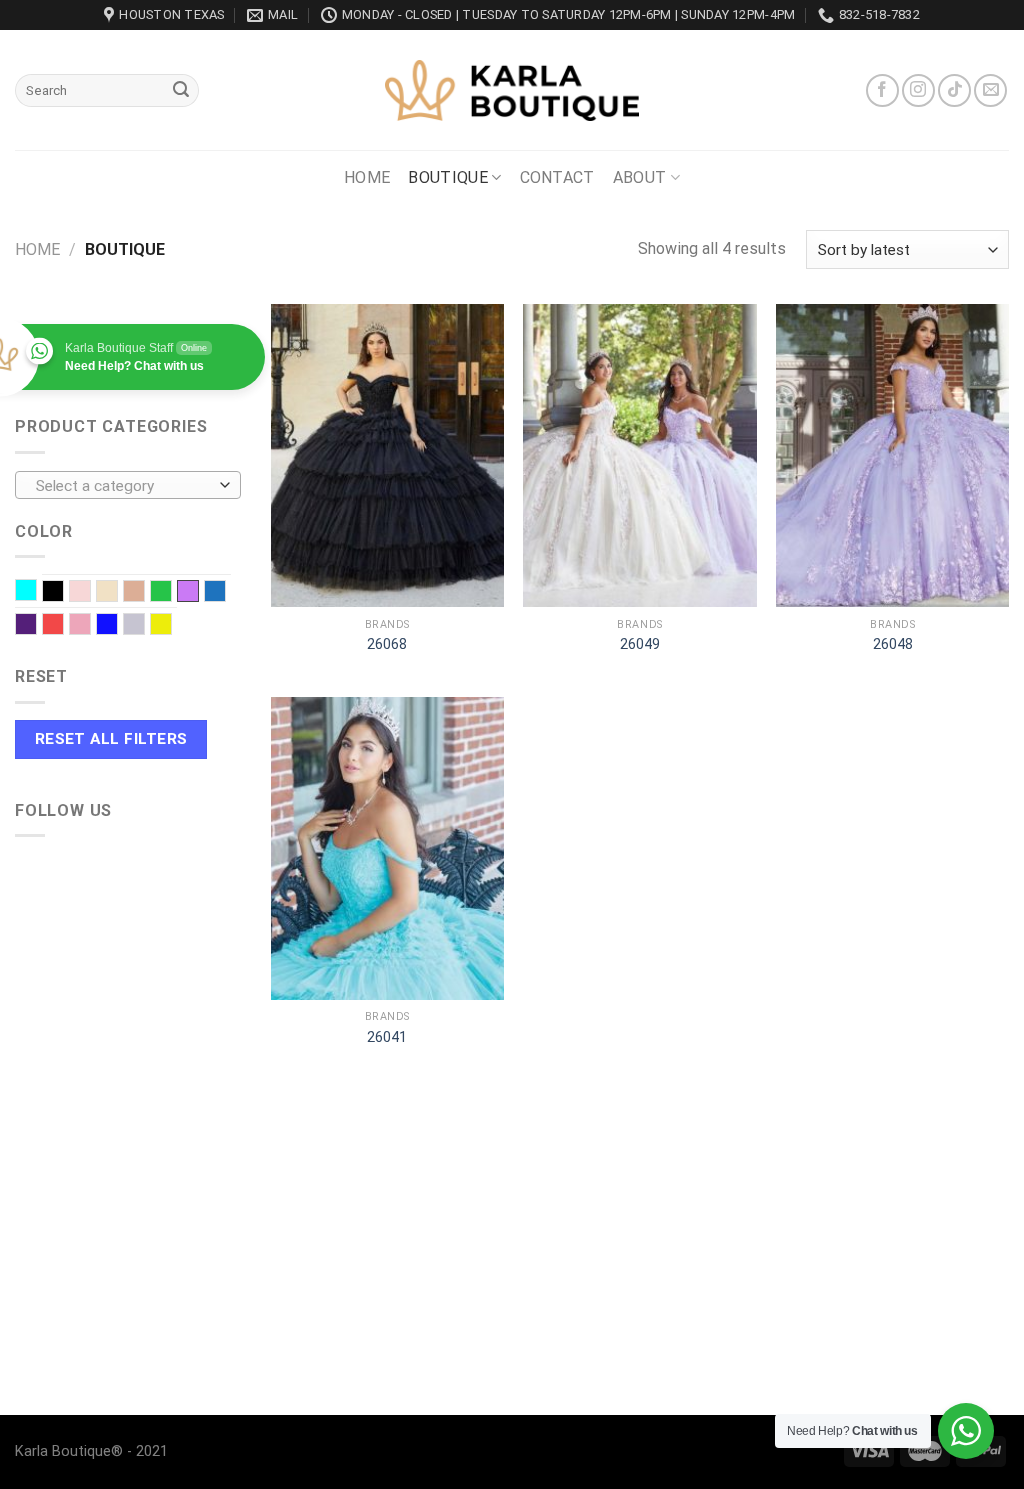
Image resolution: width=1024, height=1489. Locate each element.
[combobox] (128, 485)
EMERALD (171, 593)
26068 (387, 644)
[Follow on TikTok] (954, 90)
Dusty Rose (144, 593)
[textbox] (123, 486)
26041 (387, 1037)
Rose (90, 626)
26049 (640, 644)
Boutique (448, 177)
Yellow (171, 626)
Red (63, 626)
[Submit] (181, 91)
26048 (893, 644)
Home (367, 177)
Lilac (188, 591)
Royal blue (117, 626)
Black (63, 593)
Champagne (117, 593)
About (640, 177)
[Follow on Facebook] (882, 90)
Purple (36, 626)
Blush (90, 593)
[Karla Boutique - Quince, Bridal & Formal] (512, 90)
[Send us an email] (990, 90)
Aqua (36, 592)
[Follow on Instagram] (918, 90)
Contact (557, 177)
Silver (144, 626)
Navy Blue (225, 593)
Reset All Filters (111, 739)
